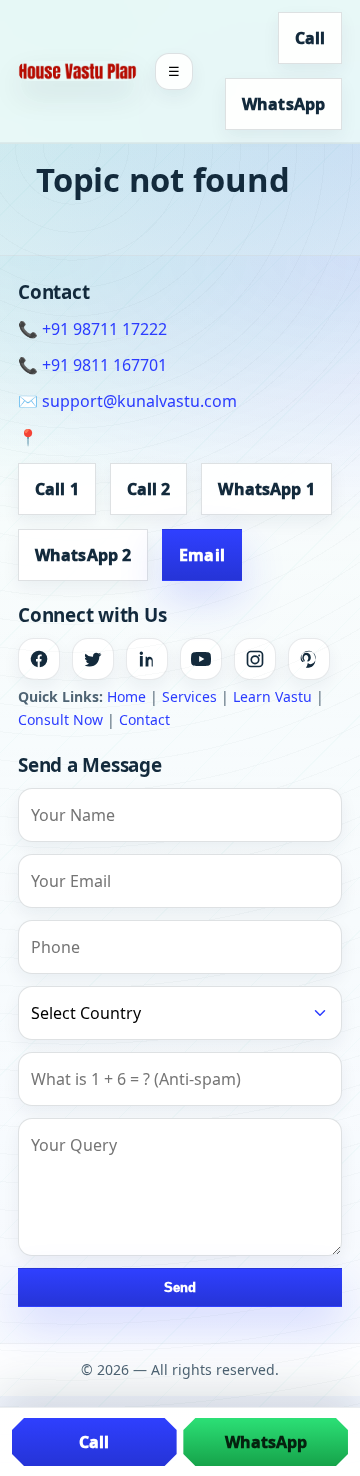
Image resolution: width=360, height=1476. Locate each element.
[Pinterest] (309, 659)
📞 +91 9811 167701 (92, 365)
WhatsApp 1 (266, 489)
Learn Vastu (272, 696)
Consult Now (60, 719)
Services (189, 696)
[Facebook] (39, 659)
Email (202, 555)
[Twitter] (93, 659)
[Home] (77, 71)
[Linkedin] (147, 659)
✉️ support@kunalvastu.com (127, 401)
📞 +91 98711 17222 (92, 329)
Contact (144, 719)
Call (310, 38)
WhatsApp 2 (83, 555)
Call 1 (57, 489)
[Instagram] (255, 659)
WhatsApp (283, 104)
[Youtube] (201, 659)
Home (126, 696)
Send (180, 1287)
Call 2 (149, 489)
